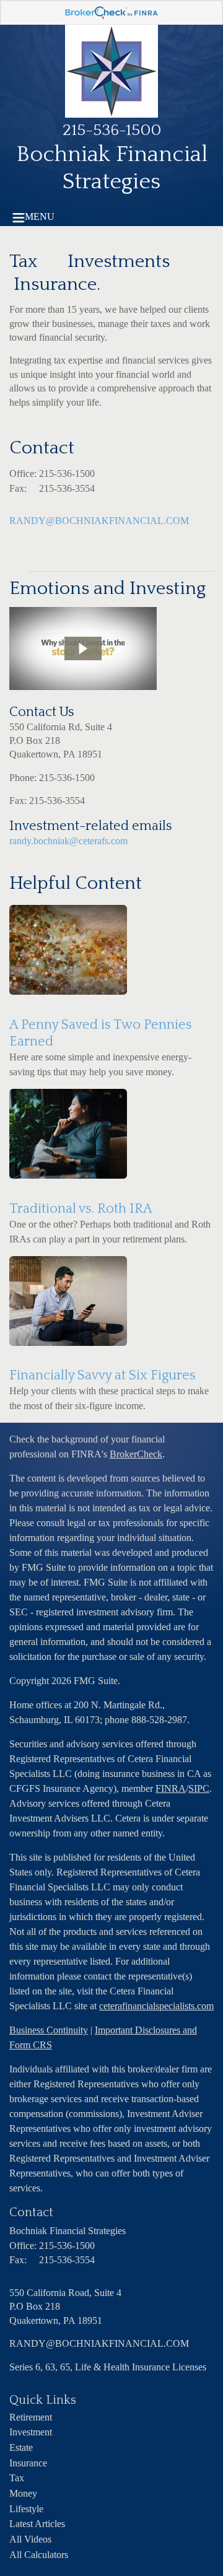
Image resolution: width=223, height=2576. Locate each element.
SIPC (199, 1788)
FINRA (171, 1788)
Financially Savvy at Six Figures (103, 1375)
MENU (40, 216)
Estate (21, 2447)
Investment (31, 2432)
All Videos (30, 2539)
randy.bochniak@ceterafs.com (68, 841)
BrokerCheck (136, 1454)
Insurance (28, 2463)
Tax (17, 2478)
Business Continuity (49, 2030)
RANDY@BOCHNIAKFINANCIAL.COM (99, 521)
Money (23, 2493)
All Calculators (39, 2555)
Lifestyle (26, 2509)
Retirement (31, 2417)
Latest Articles (37, 2524)
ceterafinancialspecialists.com (156, 2006)
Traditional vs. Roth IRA (81, 1209)
